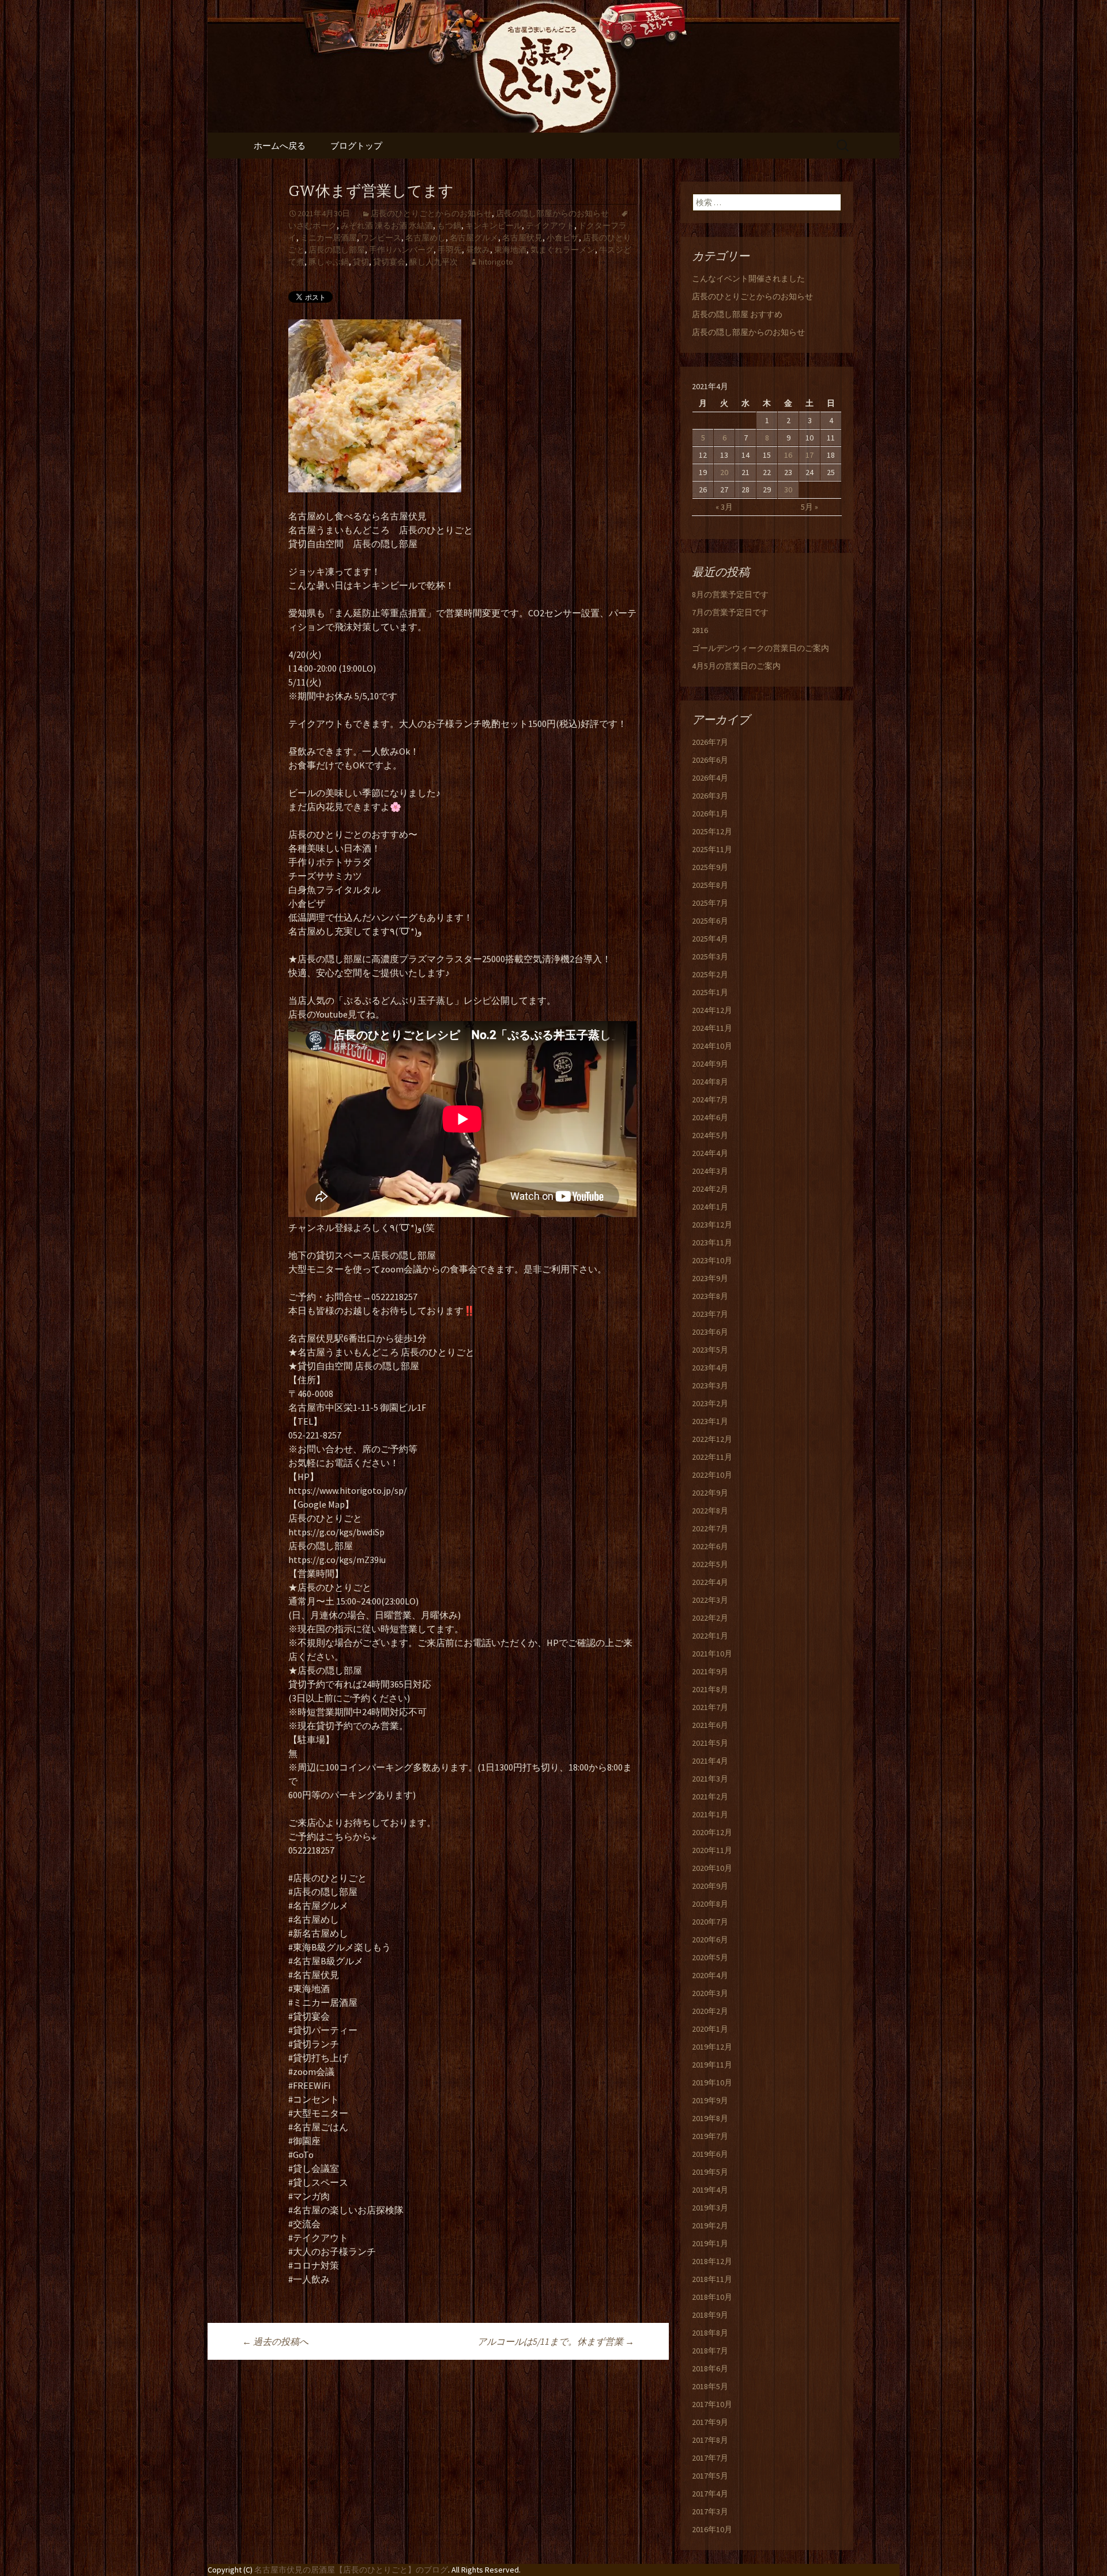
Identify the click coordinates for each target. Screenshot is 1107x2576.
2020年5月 (710, 1957)
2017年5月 (710, 2476)
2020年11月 (712, 1850)
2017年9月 (710, 2422)
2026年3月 (710, 796)
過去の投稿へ (275, 2341)
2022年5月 (710, 1564)
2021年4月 (710, 1761)
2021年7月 (710, 1707)
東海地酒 (510, 250)
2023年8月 (710, 1296)
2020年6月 (710, 1939)
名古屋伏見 (522, 238)
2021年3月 (710, 1779)
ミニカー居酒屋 (329, 238)
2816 (700, 630)
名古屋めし (426, 238)
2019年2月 (710, 2225)
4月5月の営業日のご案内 (736, 666)
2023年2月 (710, 1403)
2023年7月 (710, 1314)
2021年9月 (710, 1671)
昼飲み (478, 250)
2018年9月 (710, 2315)
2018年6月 (710, 2368)
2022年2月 (710, 1618)
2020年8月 (710, 1904)
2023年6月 (710, 1332)
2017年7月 (710, 2458)
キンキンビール (494, 225)
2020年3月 (710, 1993)
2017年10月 (712, 2404)
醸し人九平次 (434, 262)
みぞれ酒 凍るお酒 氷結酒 (387, 225)
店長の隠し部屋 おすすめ (737, 314)
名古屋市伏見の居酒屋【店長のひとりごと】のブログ (351, 2570)
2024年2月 (710, 1189)
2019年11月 (712, 2065)
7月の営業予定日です (730, 612)
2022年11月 (712, 1457)
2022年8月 (710, 1511)
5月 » (809, 507)
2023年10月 (712, 1260)
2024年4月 (710, 1153)
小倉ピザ (563, 238)
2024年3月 (710, 1171)
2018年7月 (710, 2351)
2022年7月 (710, 1528)
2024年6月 (710, 1117)
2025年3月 (710, 956)
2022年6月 (710, 1546)
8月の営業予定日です (730, 594)
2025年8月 (710, 885)
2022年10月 (712, 1475)
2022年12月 (712, 1439)
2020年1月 (710, 2029)
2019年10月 (712, 2082)
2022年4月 (710, 1582)
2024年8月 (710, 1082)
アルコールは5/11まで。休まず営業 (556, 2341)
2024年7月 (710, 1099)
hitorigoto (496, 262)
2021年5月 (710, 1743)
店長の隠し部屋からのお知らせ (552, 213)
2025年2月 (710, 974)
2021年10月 (712, 1654)
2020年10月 (712, 1868)
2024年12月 (712, 1010)
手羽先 (450, 250)
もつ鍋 (449, 225)
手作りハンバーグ (401, 250)
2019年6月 (710, 2154)
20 (724, 472)
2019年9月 (710, 2100)
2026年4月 (710, 778)
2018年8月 (710, 2333)
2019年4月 (710, 2190)
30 (788, 489)
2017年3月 (710, 2511)
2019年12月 (712, 2047)
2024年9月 (710, 1064)
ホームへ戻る (280, 146)
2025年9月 (710, 867)
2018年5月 (710, 2386)
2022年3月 (710, 1600)
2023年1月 (710, 1421)
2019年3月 (710, 2208)
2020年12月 (712, 1832)
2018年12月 (712, 2261)
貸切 (361, 262)
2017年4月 (710, 2494)
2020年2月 (710, 2011)
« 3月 (724, 507)
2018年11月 (712, 2279)
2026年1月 (710, 814)
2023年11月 (712, 1242)
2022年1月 (710, 1636)
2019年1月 (710, 2243)
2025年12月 (712, 831)
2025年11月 (712, 849)
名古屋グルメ (474, 238)
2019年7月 (710, 2136)
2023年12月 (712, 1225)
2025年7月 (710, 903)
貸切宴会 (389, 262)
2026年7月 (710, 742)
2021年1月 (710, 1814)
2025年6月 (710, 921)
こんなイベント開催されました (748, 278)
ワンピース (381, 238)
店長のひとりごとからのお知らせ (431, 213)
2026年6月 (710, 760)
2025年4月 (710, 939)
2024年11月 (712, 1028)
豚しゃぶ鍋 (329, 262)
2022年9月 (710, 1493)
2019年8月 (710, 2118)
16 (788, 455)
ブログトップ (356, 146)
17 (809, 455)
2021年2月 (710, 1797)
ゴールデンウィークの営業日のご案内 (760, 648)
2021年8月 (710, 1689)
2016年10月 (712, 2529)
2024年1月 (710, 1207)
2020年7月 (710, 1922)
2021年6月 (710, 1725)
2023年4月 (710, 1368)
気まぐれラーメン (563, 250)
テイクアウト (550, 225)
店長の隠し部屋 (337, 250)
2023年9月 (710, 1278)
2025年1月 (710, 992)
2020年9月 (710, 1886)
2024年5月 (710, 1135)
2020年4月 (710, 1975)
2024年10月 (712, 1046)
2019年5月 (710, 2172)
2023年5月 (710, 1350)
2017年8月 (710, 2440)
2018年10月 (712, 2297)
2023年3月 (710, 1385)
